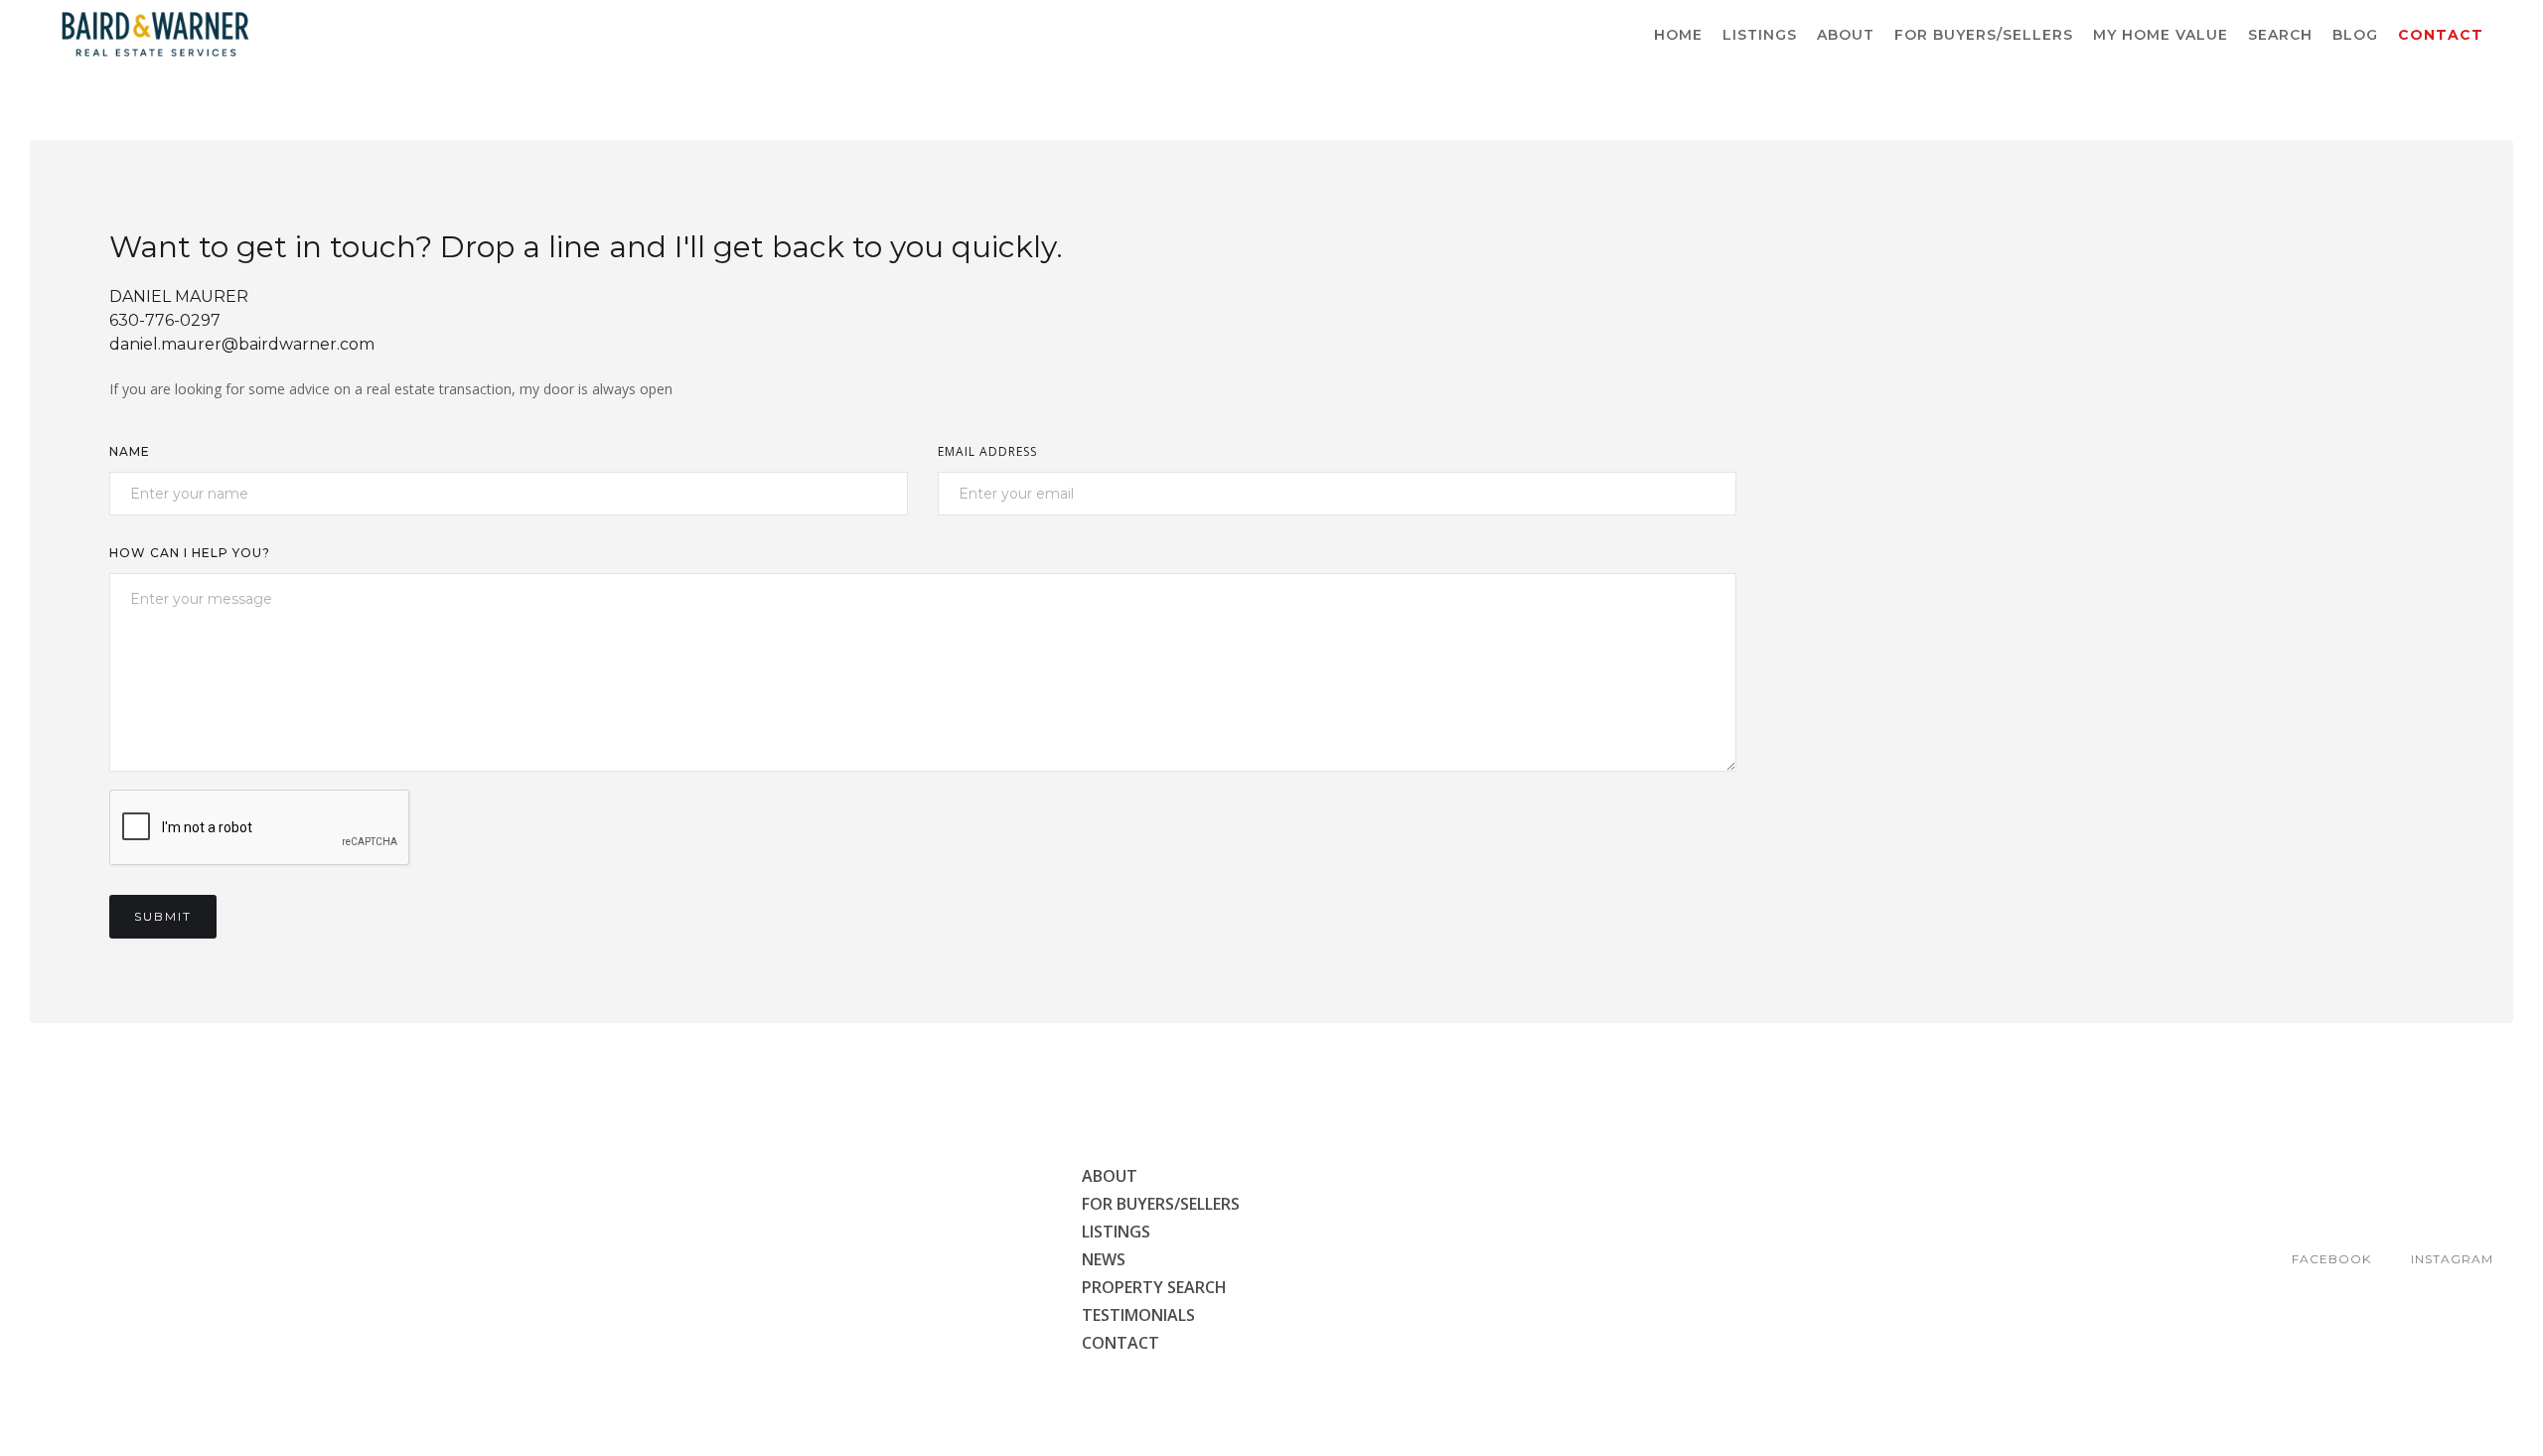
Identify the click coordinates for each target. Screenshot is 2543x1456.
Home (1678, 35)
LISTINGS (1760, 35)
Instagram (2452, 1259)
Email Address (987, 451)
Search (2280, 35)
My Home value (2161, 35)
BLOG (2355, 35)
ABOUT (1846, 35)
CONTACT (1121, 1343)
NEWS (1104, 1259)
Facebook (2331, 1259)
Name (130, 451)
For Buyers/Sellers (1984, 35)
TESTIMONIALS (1138, 1315)
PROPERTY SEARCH (1154, 1287)
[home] (155, 35)
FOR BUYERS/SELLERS (1161, 1204)
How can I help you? (190, 553)
